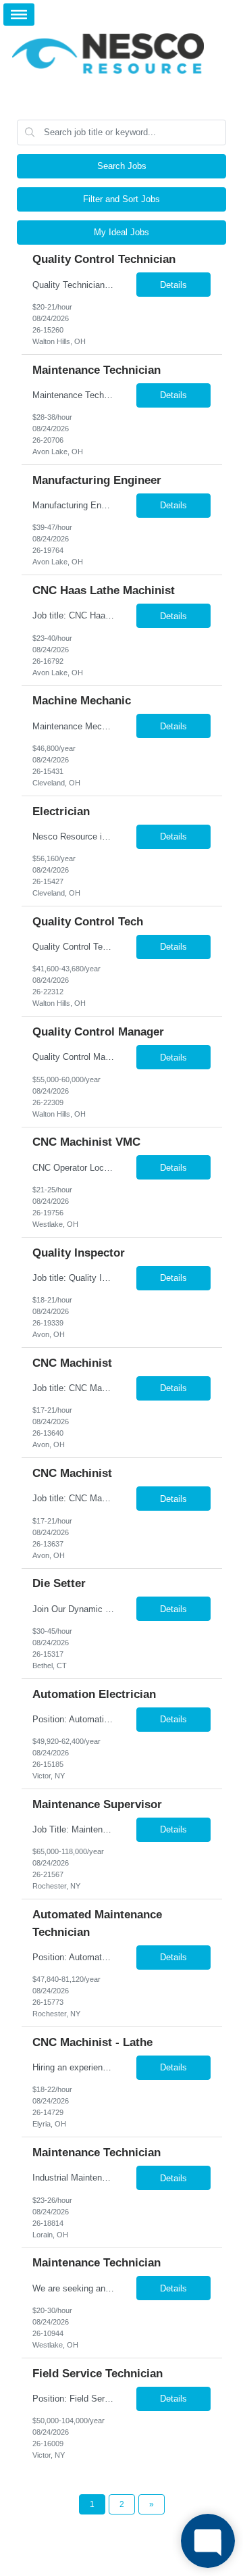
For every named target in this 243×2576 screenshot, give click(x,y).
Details (173, 285)
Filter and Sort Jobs (122, 199)
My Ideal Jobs (122, 232)
